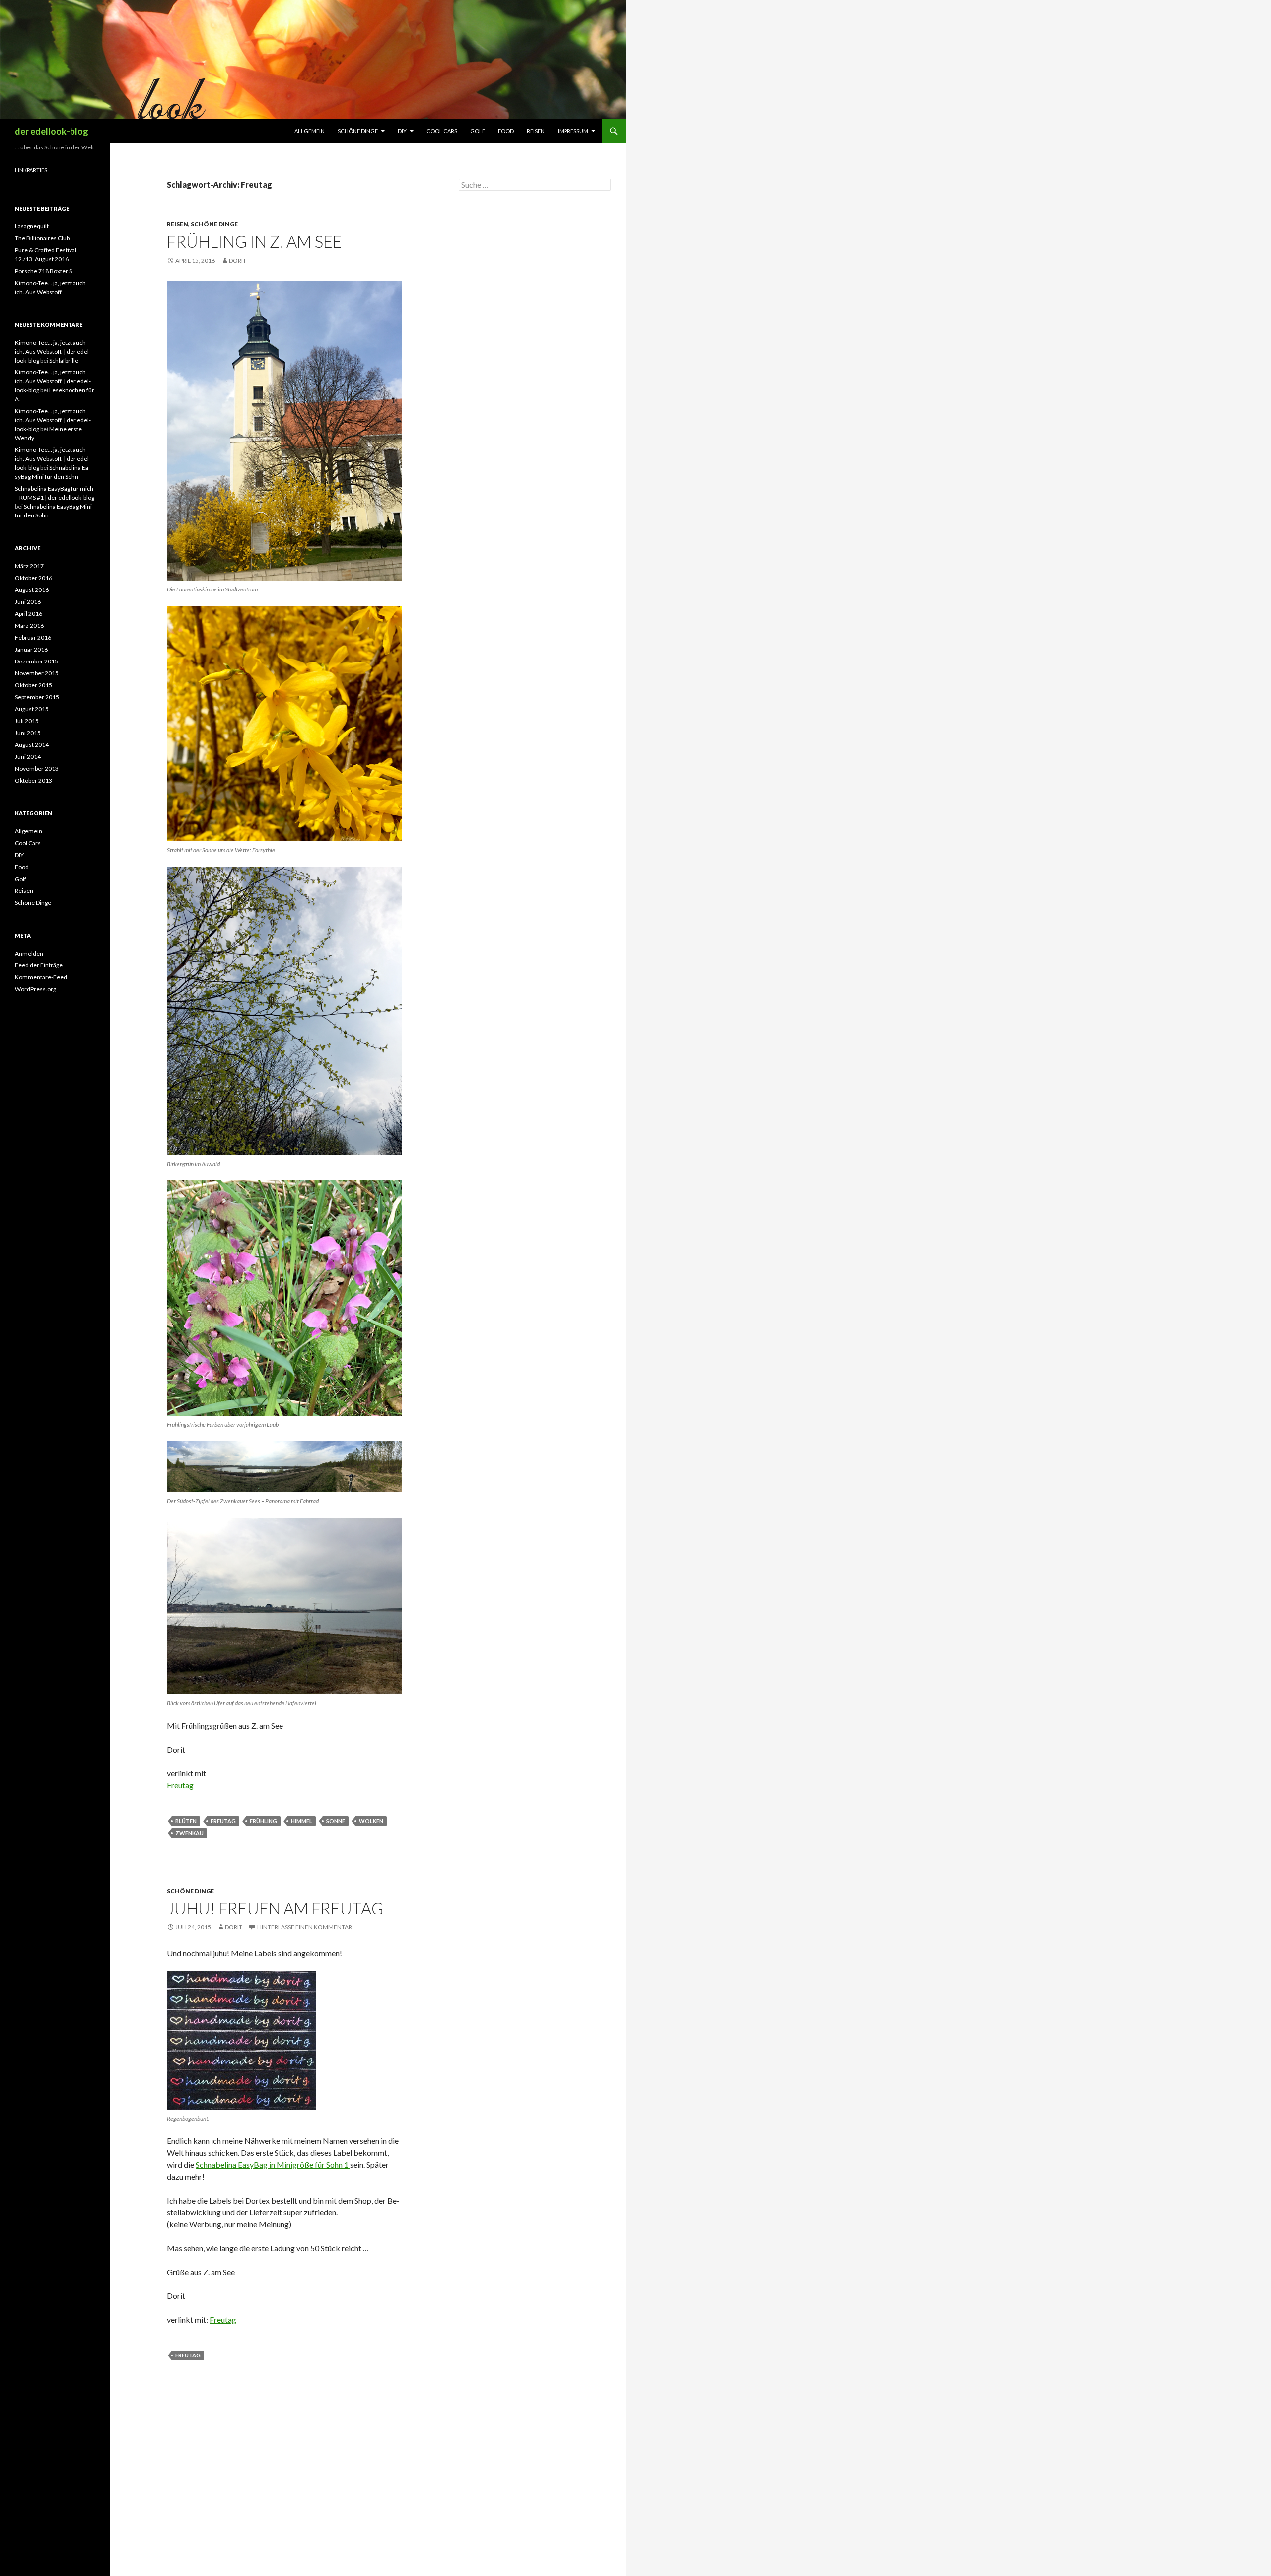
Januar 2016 (31, 649)
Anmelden (29, 953)
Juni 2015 (28, 733)
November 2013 (37, 769)
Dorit (238, 260)
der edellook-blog (52, 131)
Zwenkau (189, 1833)
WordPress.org (35, 989)
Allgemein (310, 131)
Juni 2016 (28, 602)
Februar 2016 (33, 637)
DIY (402, 131)
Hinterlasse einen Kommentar (305, 1927)
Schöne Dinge (358, 131)
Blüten (186, 1821)
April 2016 (29, 614)
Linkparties (31, 170)
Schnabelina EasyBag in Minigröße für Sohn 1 (273, 2165)
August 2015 (32, 709)
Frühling (263, 1821)
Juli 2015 (27, 721)
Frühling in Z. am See (254, 241)
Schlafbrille (64, 360)
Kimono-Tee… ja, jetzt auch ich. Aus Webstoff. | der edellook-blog (53, 351)
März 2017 (29, 566)
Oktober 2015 (34, 685)
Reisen (536, 131)
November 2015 (37, 673)
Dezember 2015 (36, 661)
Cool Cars (442, 131)
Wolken (371, 1821)
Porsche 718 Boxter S (43, 271)
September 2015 (37, 697)
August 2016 (32, 590)
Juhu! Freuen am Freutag (275, 1908)
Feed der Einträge (39, 965)
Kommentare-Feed (41, 977)
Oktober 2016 (34, 578)
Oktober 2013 (34, 780)
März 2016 (29, 626)
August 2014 (32, 745)
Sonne (336, 1821)
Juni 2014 (28, 757)
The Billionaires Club (42, 238)
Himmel (302, 1821)
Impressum (573, 131)
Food (506, 131)
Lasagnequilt (32, 226)
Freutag (180, 1785)
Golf (478, 131)
